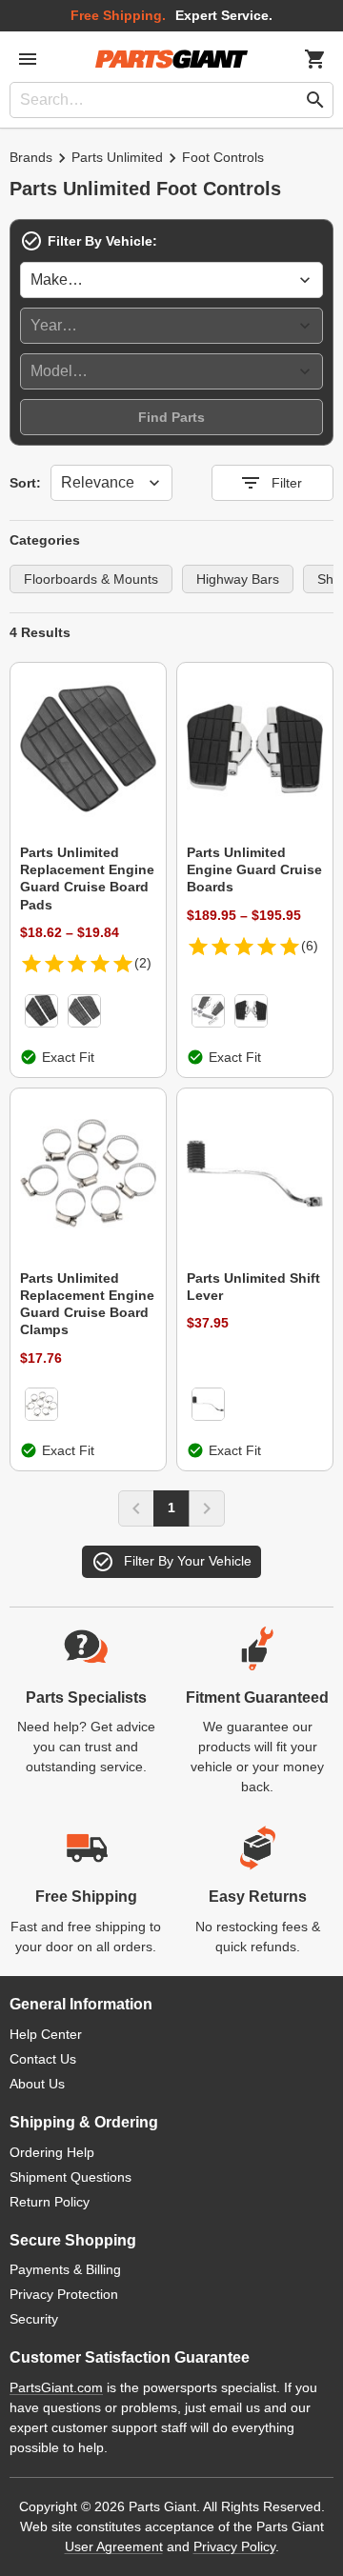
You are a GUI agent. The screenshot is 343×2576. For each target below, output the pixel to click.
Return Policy (50, 2202)
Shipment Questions (71, 2177)
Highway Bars (238, 579)
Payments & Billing (65, 2269)
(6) (310, 946)
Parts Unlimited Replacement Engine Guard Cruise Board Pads (87, 879)
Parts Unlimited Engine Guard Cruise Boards (254, 869)
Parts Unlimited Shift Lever (253, 1287)
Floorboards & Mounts (91, 579)
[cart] (315, 59)
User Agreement (114, 2546)
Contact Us (43, 2059)
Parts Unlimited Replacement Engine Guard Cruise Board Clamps (87, 1304)
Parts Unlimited (117, 157)
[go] (315, 100)
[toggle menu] (28, 59)
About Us (37, 2084)
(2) (143, 963)
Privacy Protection (64, 2294)
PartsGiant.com (56, 2387)
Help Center (46, 2034)
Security (34, 2319)
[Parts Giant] (171, 59)
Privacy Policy (234, 2546)
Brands (31, 157)
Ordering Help (52, 2152)
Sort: (25, 483)
